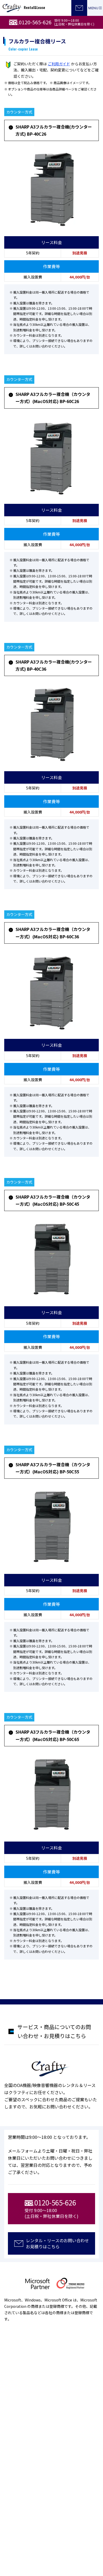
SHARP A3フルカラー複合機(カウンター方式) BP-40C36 (54, 665)
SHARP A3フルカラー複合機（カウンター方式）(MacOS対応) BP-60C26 (53, 398)
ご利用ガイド (59, 64)
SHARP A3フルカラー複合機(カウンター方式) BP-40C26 (54, 130)
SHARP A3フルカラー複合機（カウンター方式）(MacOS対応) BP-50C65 (53, 1735)
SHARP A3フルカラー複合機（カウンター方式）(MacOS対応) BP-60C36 (53, 933)
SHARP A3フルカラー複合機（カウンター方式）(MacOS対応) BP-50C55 (53, 1468)
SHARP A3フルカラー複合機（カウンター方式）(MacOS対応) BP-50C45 (53, 1200)
